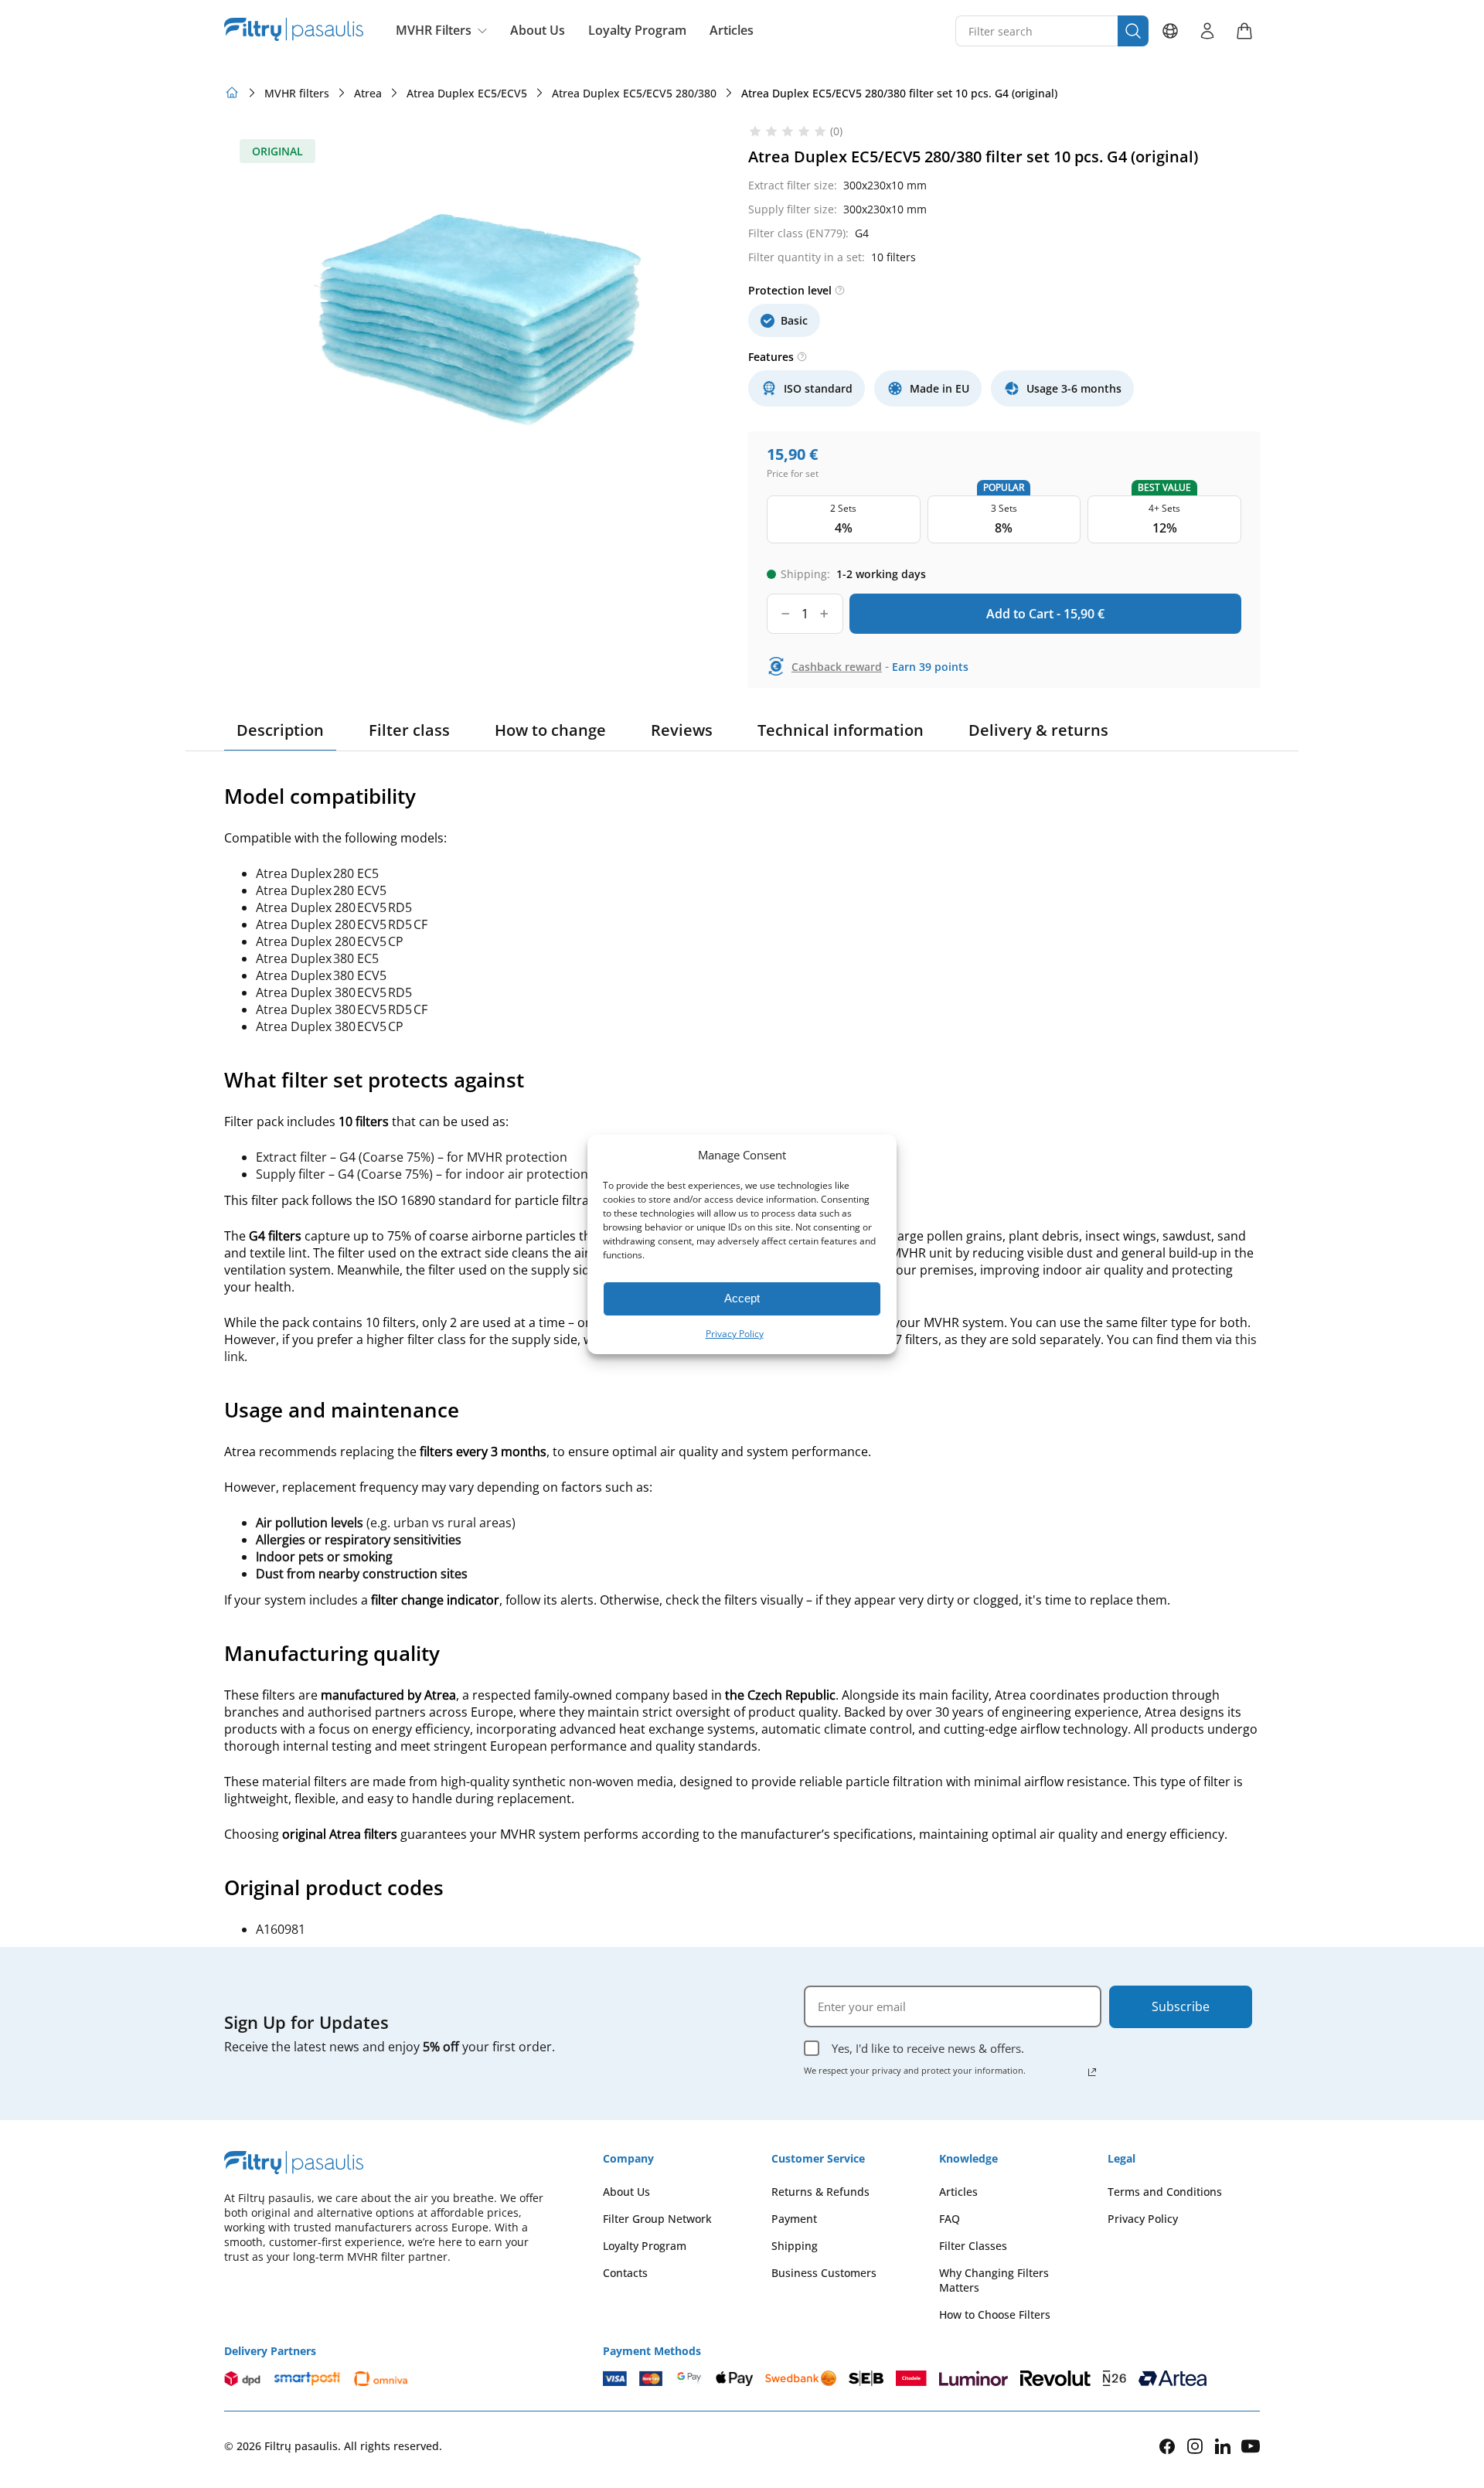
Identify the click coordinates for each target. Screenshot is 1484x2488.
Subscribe (1181, 2006)
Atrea (368, 93)
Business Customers (824, 2273)
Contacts (625, 2273)
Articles (732, 31)
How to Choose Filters (995, 2314)
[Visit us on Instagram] (1195, 2446)
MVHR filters (297, 93)
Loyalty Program (637, 31)
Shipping (795, 2246)
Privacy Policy (735, 1334)
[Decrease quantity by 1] (786, 614)
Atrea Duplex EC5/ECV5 (467, 93)
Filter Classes (973, 2246)
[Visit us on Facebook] (1167, 2446)
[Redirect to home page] (232, 93)
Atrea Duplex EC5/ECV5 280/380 (634, 93)
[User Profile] (1207, 31)
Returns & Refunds (820, 2192)
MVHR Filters (434, 30)
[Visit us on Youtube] (1251, 2446)
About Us (538, 31)
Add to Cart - (1045, 614)
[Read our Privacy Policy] (1092, 2072)
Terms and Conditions (1165, 2192)
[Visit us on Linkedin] (1223, 2446)
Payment (794, 2219)
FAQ (950, 2219)
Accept (742, 1298)
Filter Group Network (657, 2219)
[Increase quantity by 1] (824, 614)
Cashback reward (837, 667)
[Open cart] (1244, 31)
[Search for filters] (1133, 31)
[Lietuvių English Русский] (1170, 31)
